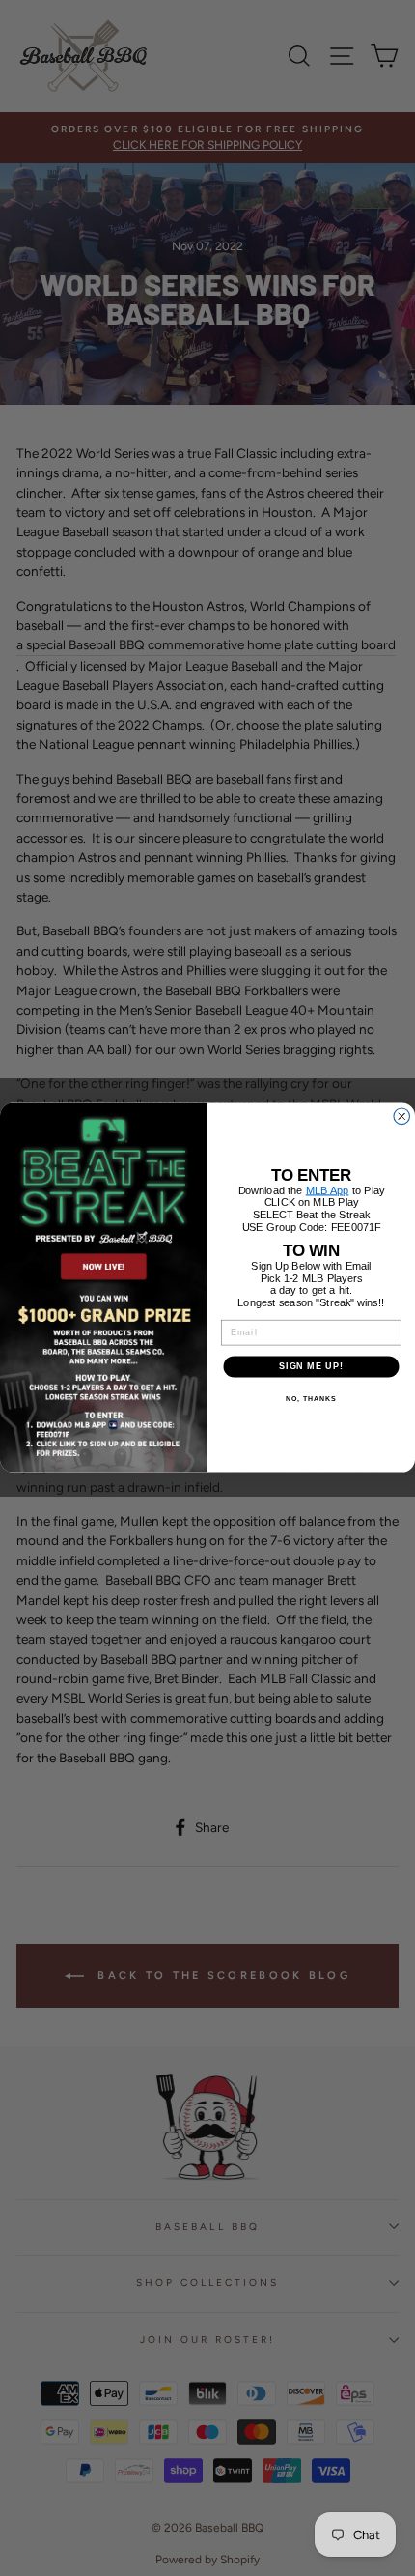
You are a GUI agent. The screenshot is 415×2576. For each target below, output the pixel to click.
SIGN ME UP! (311, 1367)
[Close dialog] (402, 1116)
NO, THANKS (311, 1399)
